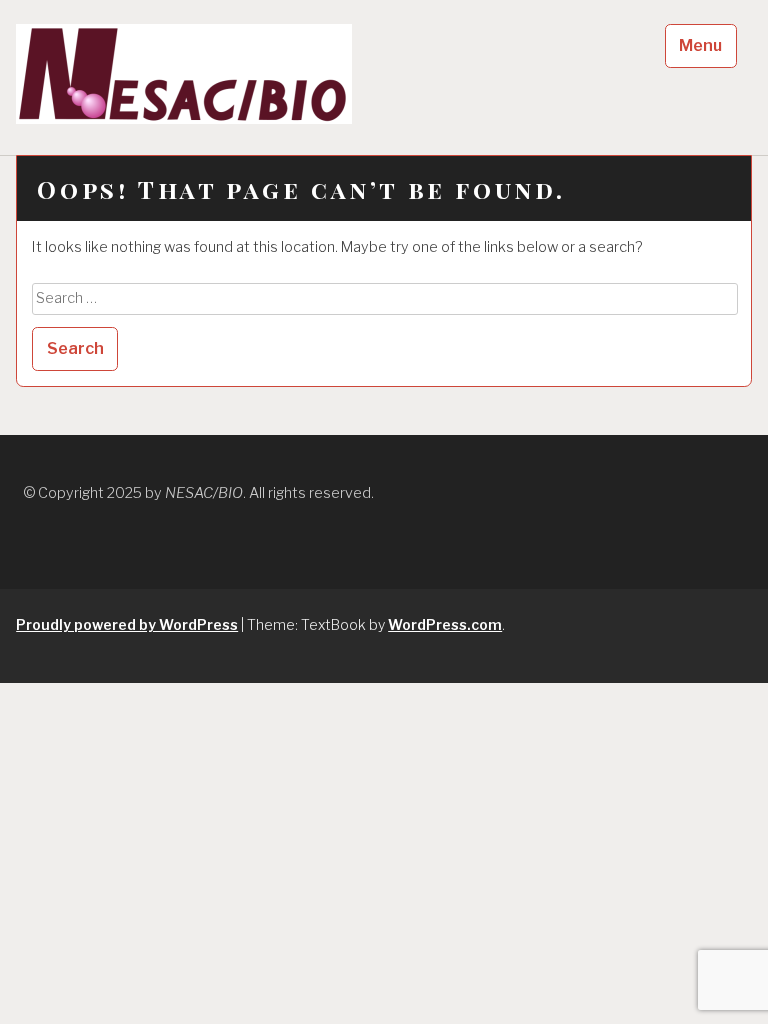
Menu (700, 45)
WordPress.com (445, 624)
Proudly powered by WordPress (127, 624)
